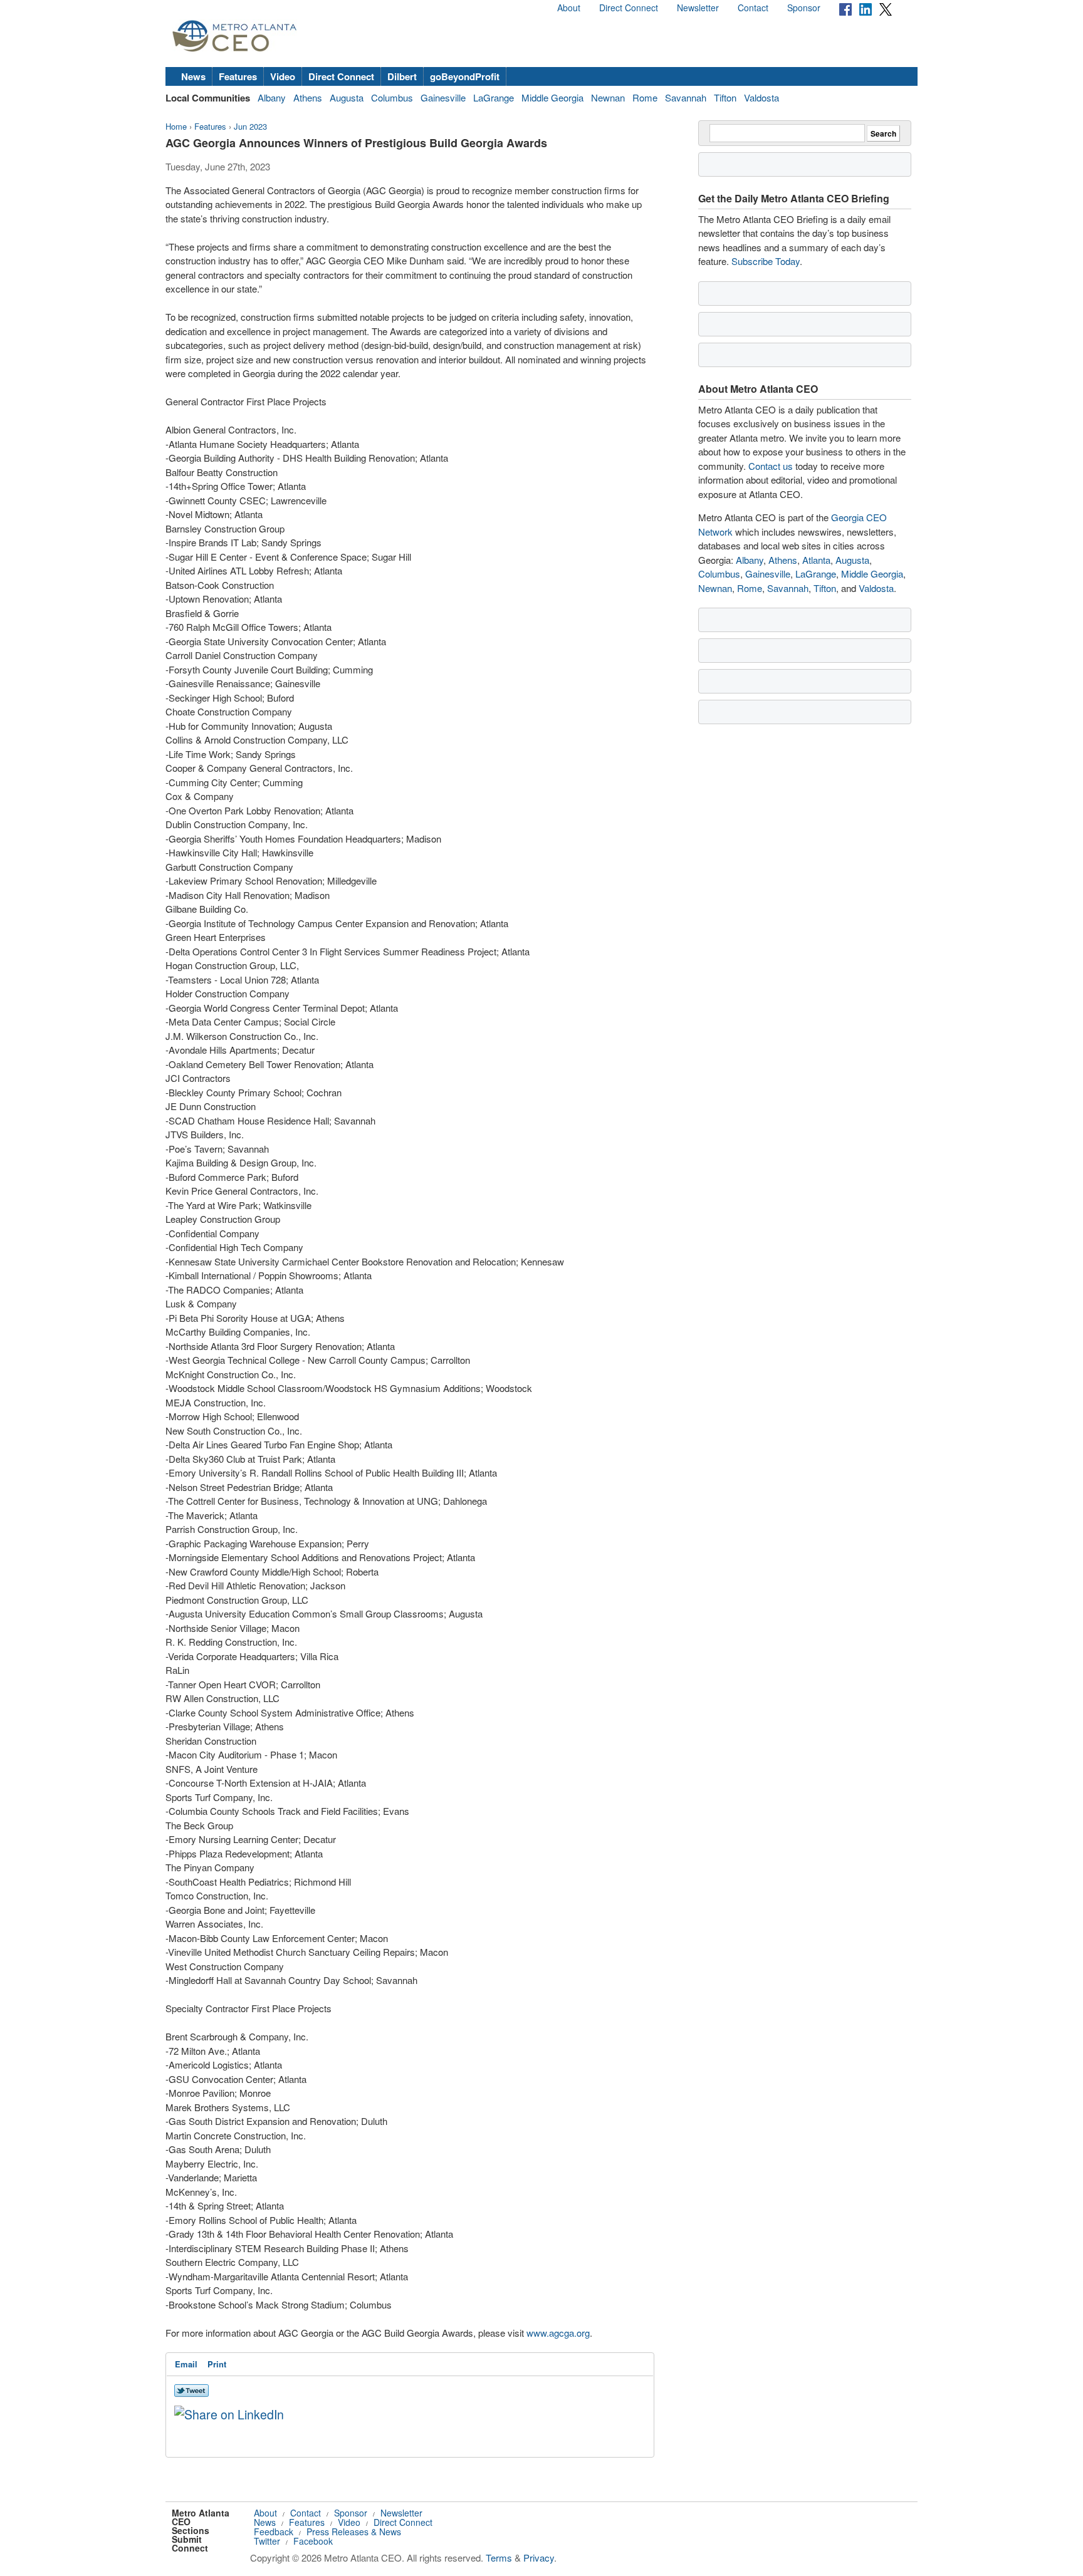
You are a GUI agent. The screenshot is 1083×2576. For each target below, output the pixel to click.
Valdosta (761, 97)
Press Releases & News (354, 2532)
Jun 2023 (250, 126)
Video (283, 76)
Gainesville (443, 97)
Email (186, 2364)
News (193, 76)
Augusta (347, 97)
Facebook (313, 2541)
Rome (645, 97)
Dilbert (402, 76)
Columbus (392, 97)
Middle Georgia (552, 97)
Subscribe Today (766, 261)
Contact (753, 8)
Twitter (267, 2541)
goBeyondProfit (465, 76)
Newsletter (698, 8)
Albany (272, 97)
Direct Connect (629, 8)
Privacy (539, 2558)
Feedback (274, 2532)
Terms (499, 2558)
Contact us (771, 466)
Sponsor (804, 8)
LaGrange (494, 97)
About (569, 8)
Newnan (608, 97)
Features (238, 76)
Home (176, 126)
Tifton (725, 97)
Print (217, 2364)
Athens (308, 97)
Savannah (686, 97)
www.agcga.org (558, 2333)
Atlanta (816, 560)
